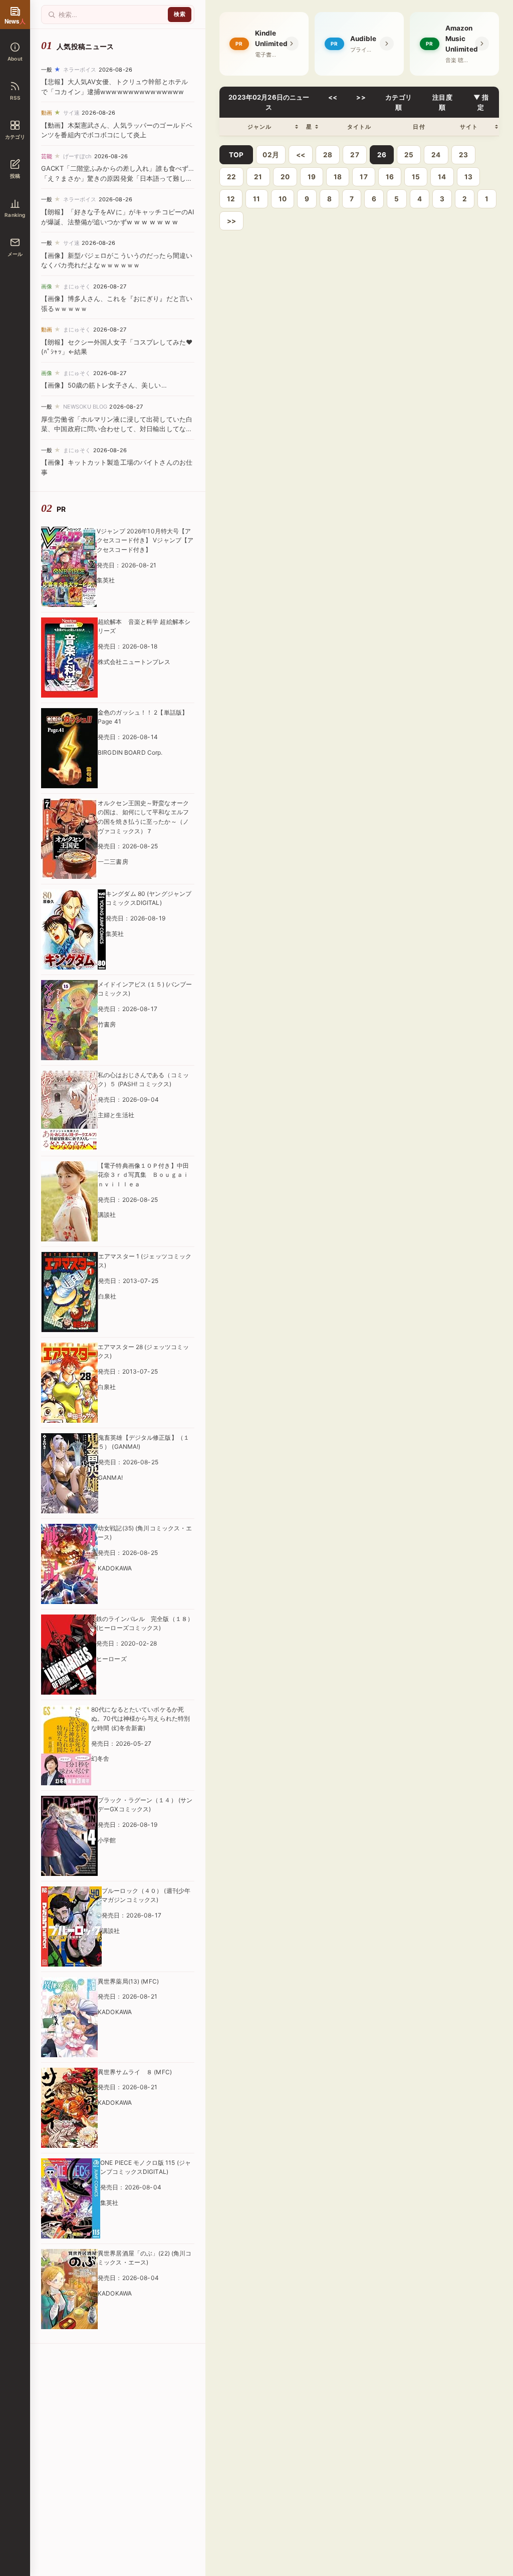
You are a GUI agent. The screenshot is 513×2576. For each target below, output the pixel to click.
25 (409, 155)
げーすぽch (78, 156)
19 (312, 177)
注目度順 (442, 102)
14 (442, 177)
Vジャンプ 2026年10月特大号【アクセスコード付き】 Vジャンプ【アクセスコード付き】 (145, 540)
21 (258, 177)
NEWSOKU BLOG (85, 407)
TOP (236, 155)
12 (231, 199)
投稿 (15, 176)
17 (363, 177)
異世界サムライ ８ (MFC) (135, 2072)
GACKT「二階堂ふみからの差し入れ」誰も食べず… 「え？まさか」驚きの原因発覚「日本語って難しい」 (117, 178)
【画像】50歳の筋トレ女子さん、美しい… (104, 385)
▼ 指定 (481, 102)
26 (382, 155)
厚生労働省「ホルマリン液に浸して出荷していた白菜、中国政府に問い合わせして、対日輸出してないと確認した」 (117, 429)
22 (231, 177)
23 (463, 155)
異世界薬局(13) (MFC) (128, 1981)
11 (256, 199)
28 (328, 155)
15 (416, 177)
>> (361, 97)
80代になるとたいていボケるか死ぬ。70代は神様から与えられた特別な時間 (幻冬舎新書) (141, 1719)
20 (285, 177)
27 (354, 155)
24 (436, 155)
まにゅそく (77, 286)
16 (390, 177)
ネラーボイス (80, 70)
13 (468, 177)
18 (338, 177)
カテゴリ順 (399, 102)
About (15, 59)
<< (333, 97)
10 (283, 199)
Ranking (15, 215)
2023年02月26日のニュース (269, 102)
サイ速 (71, 113)
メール (15, 254)
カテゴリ (15, 137)
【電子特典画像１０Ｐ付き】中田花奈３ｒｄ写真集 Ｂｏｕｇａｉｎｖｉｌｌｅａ (143, 1175)
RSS (15, 98)
